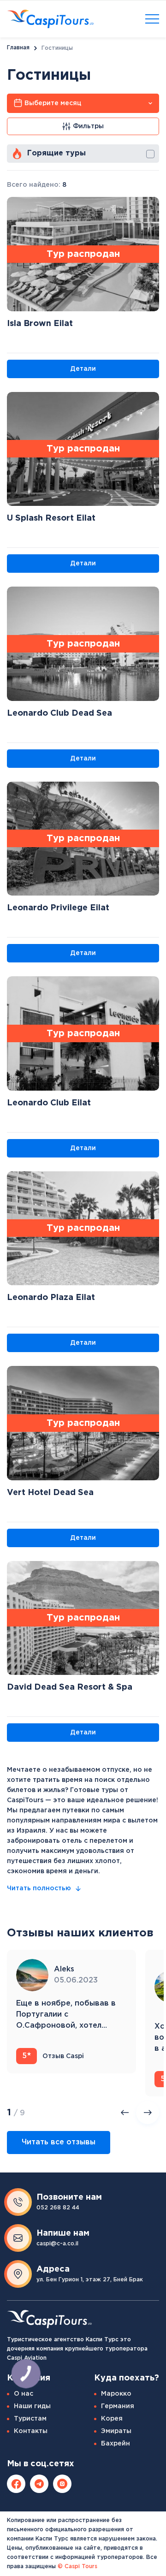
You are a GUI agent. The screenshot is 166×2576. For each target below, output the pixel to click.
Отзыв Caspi (53, 2056)
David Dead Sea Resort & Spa (70, 1687)
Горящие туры (56, 153)
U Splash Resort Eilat (51, 518)
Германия (118, 2406)
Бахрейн (116, 2444)
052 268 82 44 (58, 2208)
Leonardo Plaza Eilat (51, 1298)
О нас (24, 2394)
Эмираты (116, 2431)
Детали (83, 369)
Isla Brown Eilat (40, 324)
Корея (112, 2419)
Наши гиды (32, 2406)
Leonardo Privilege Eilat (58, 908)
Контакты (31, 2431)
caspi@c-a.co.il (57, 2244)
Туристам (30, 2419)
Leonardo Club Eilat (49, 1103)
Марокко (116, 2394)
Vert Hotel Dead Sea (50, 1493)
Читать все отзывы (59, 2142)
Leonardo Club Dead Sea (59, 713)
